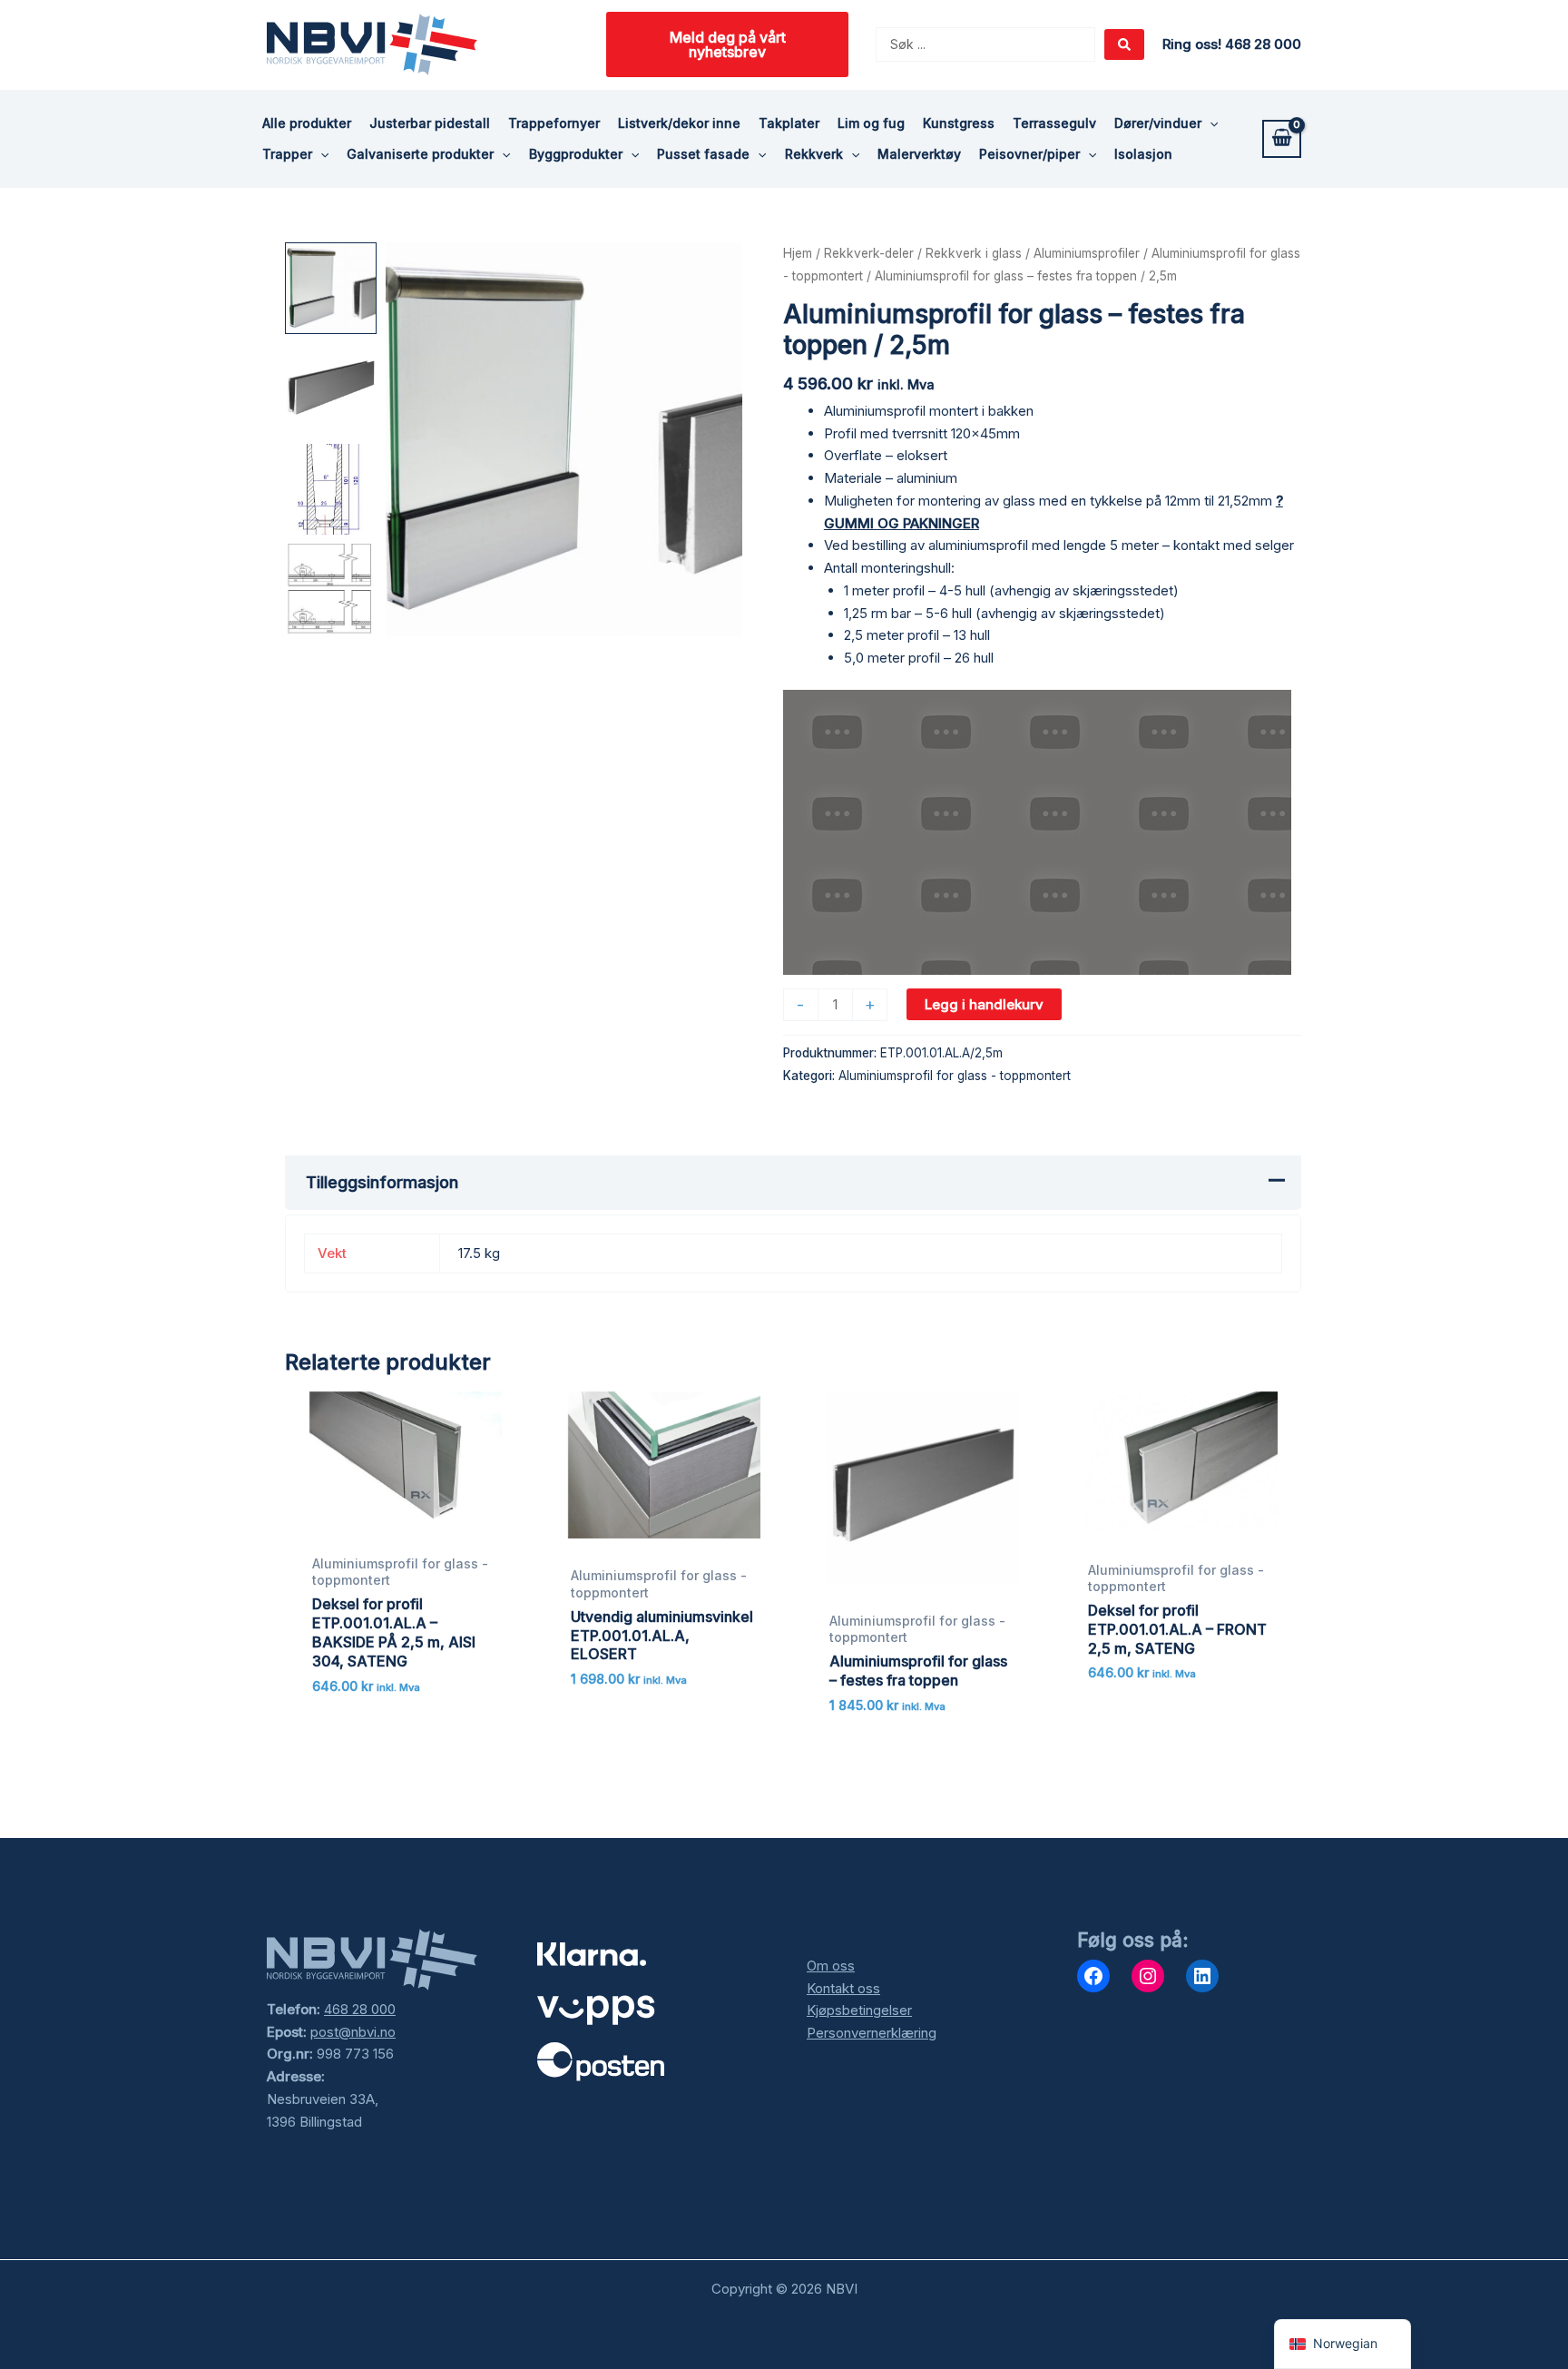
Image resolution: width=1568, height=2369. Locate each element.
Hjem (798, 253)
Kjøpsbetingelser (859, 2010)
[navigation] (1343, 2344)
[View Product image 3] (331, 490)
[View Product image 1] (331, 288)
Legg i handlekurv (984, 1004)
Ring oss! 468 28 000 (1232, 44)
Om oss (831, 1966)
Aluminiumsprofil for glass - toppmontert (955, 1076)
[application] (1210, 123)
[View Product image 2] (331, 389)
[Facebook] (1093, 1976)
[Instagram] (1148, 1976)
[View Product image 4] (331, 590)
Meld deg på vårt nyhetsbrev (728, 44)
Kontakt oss (843, 1988)
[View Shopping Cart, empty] (1282, 139)
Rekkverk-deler (869, 253)
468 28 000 (360, 2009)
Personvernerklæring (872, 2033)
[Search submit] (1124, 44)
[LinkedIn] (1202, 1976)
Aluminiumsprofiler (1087, 253)
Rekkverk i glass (974, 253)
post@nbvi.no (353, 2032)
